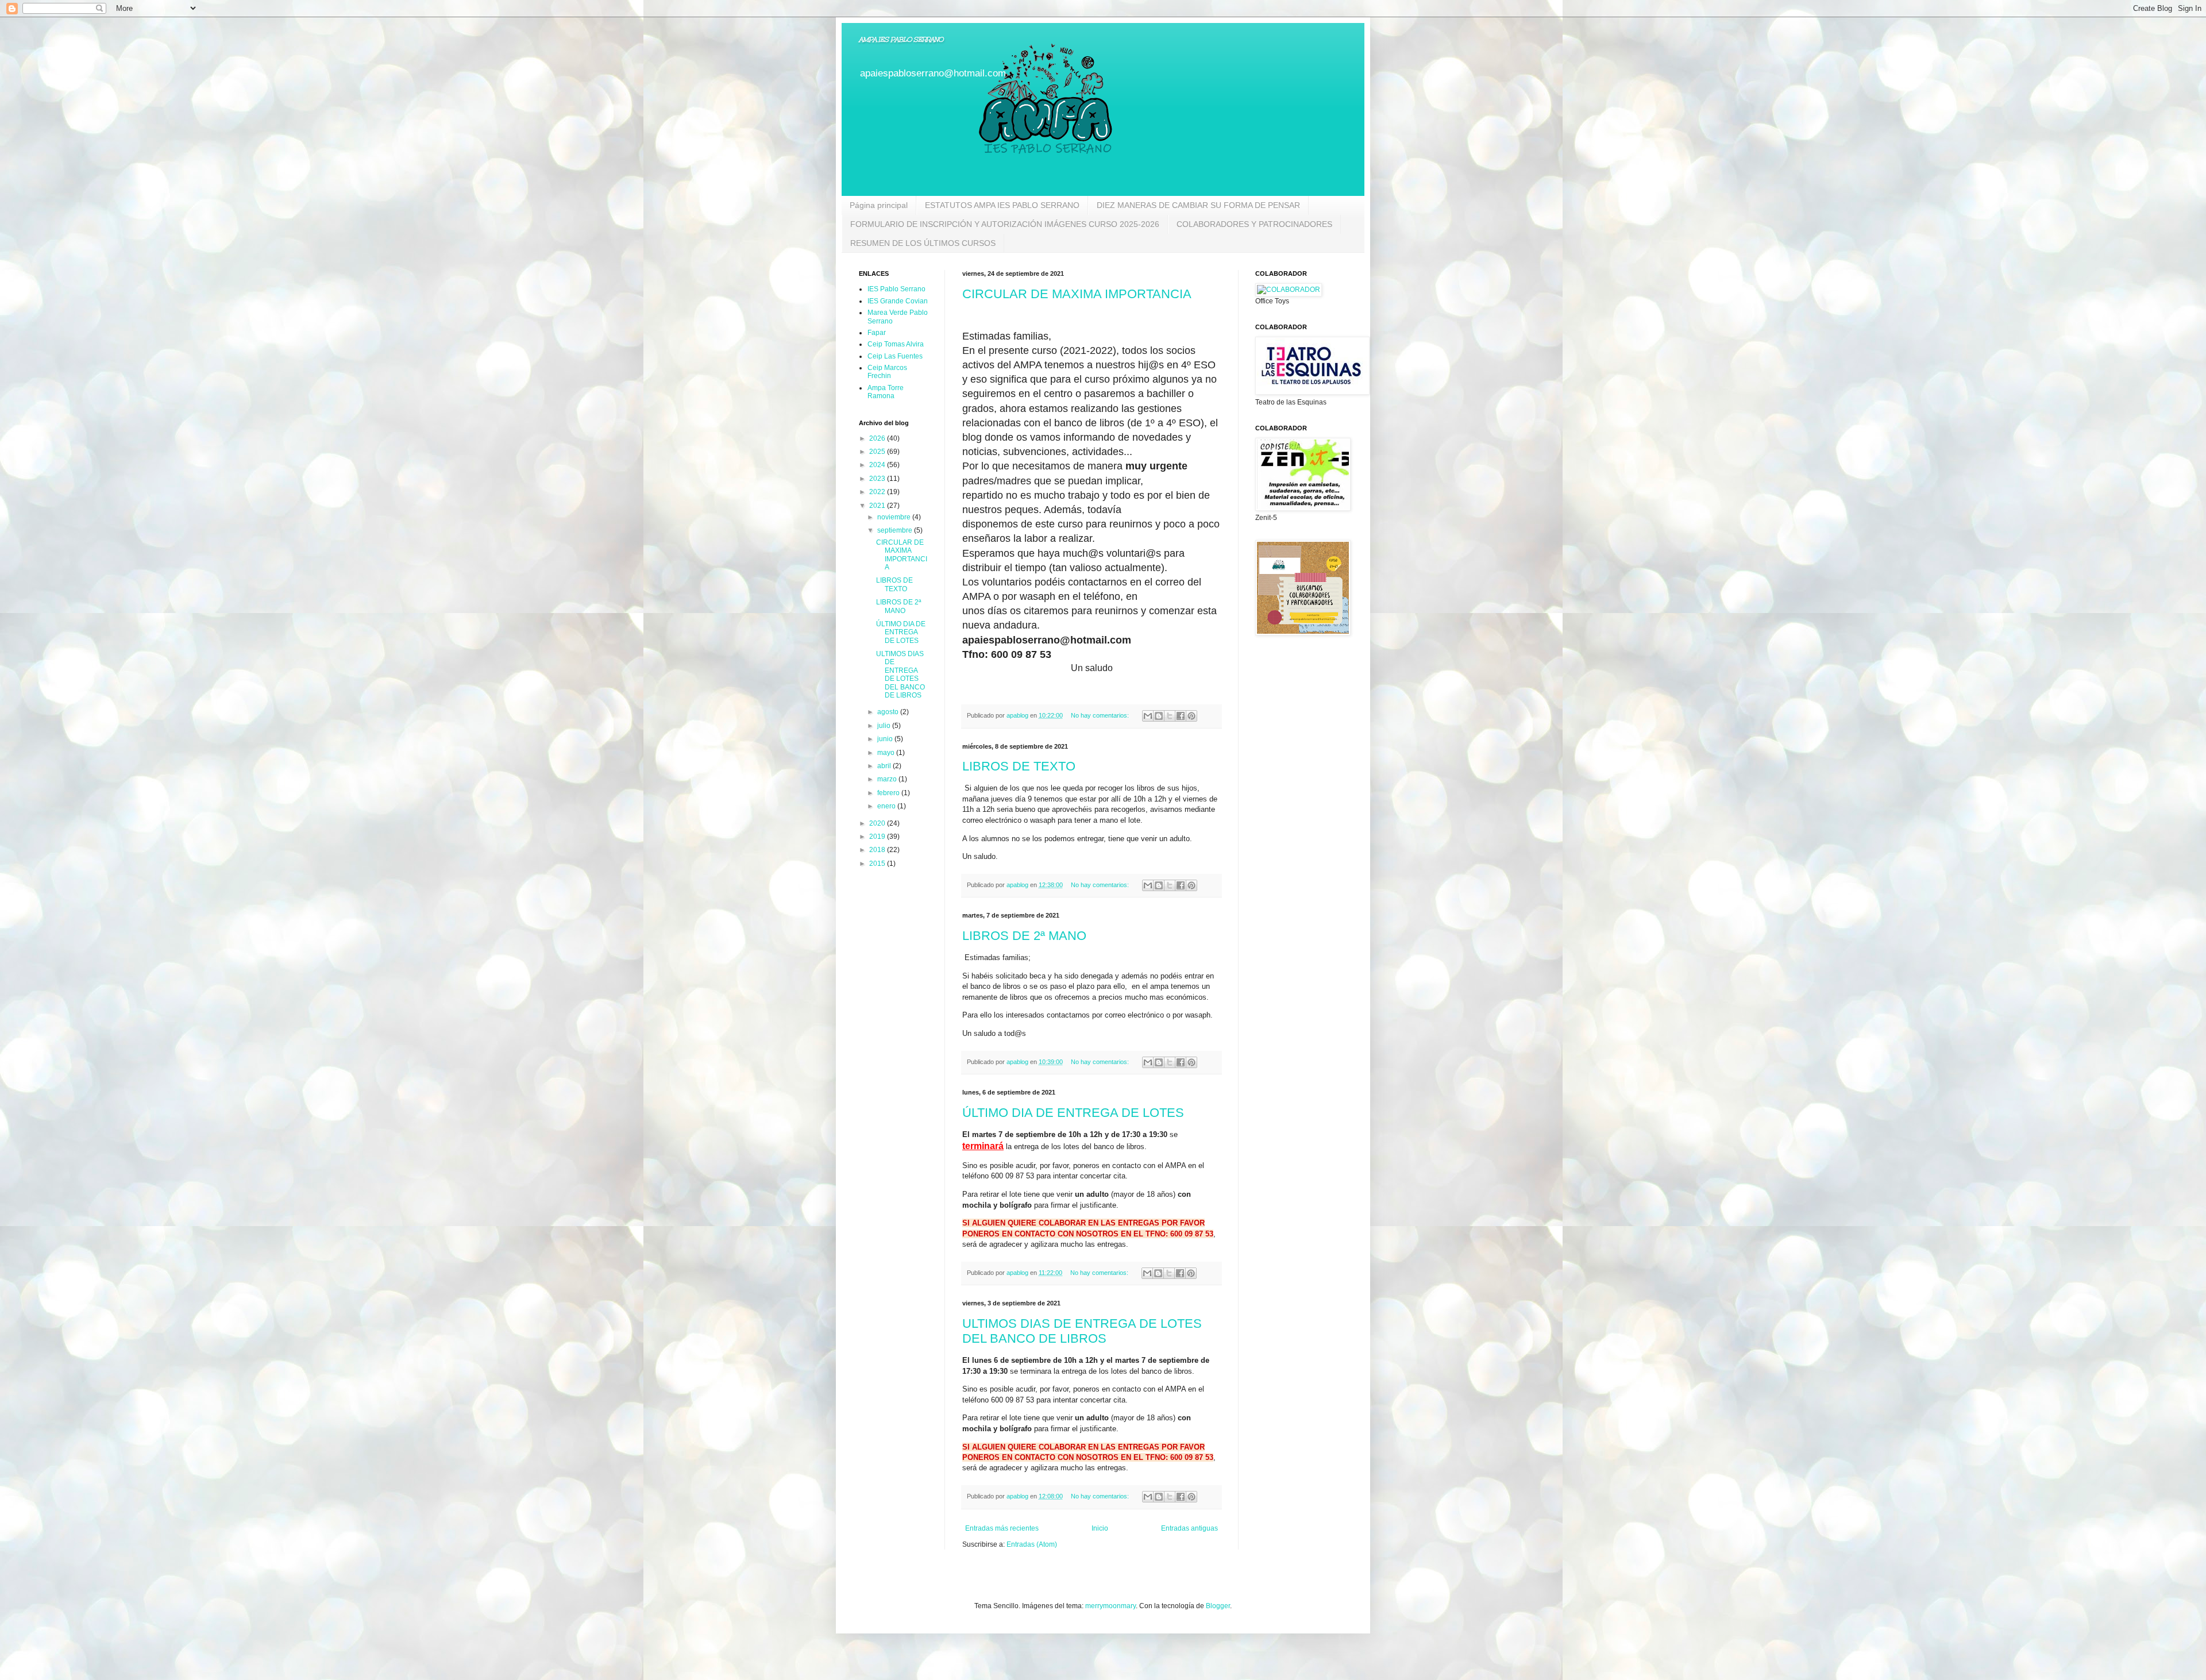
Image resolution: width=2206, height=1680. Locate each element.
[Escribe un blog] (1159, 716)
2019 (878, 837)
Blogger (1218, 1606)
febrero (889, 793)
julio (885, 726)
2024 (878, 465)
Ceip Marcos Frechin (887, 372)
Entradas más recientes (1002, 1528)
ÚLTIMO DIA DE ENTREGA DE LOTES (1073, 1113)
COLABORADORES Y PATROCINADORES (1254, 224)
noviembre (895, 517)
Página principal (879, 205)
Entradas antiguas (1189, 1528)
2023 (878, 479)
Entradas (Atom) (1032, 1544)
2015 (878, 864)
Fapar (877, 333)
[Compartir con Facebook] (1181, 716)
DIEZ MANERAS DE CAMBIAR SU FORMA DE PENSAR (1198, 205)
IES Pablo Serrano (896, 289)
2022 (878, 492)
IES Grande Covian (898, 301)
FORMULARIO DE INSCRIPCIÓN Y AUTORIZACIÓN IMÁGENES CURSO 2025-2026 (1005, 224)
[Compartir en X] (1170, 716)
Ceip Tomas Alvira (896, 344)
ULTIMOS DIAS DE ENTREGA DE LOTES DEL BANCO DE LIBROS (1082, 1331)
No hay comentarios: (1101, 715)
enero (887, 806)
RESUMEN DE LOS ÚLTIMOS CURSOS (923, 243)
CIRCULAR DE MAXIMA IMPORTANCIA (1077, 294)
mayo (887, 753)
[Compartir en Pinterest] (1191, 716)
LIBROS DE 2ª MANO (1024, 936)
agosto (889, 712)
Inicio (1100, 1528)
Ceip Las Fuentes (895, 356)
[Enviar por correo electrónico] (1148, 716)
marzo (888, 779)
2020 (878, 823)
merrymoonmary (1110, 1606)
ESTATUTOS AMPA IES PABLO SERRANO (1002, 205)
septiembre (896, 530)
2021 (878, 506)
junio (886, 739)
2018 (878, 850)
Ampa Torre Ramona (886, 392)
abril (885, 766)
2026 (878, 438)
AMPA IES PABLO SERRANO (901, 40)
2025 (878, 452)
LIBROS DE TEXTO (1019, 766)
